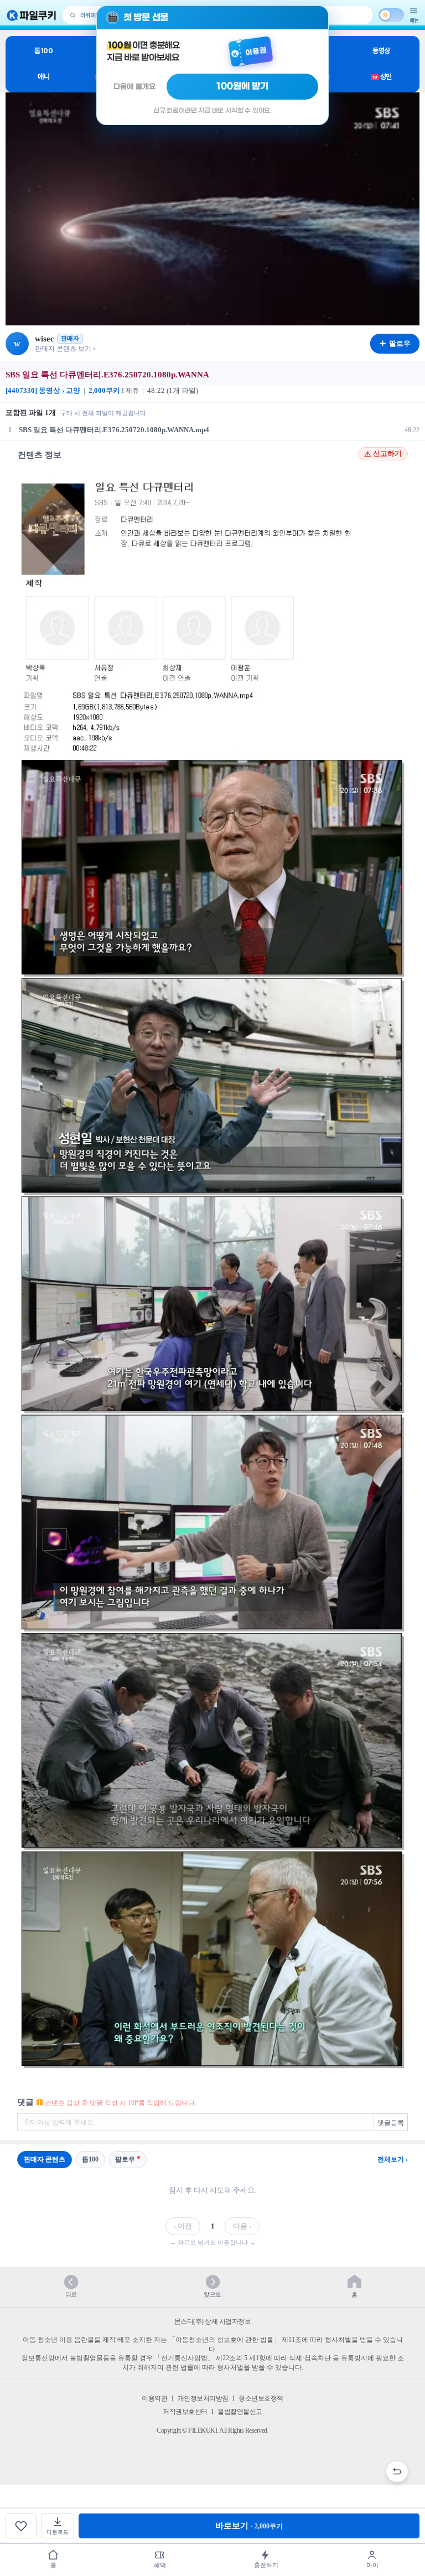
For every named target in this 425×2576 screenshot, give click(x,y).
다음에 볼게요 (134, 87)
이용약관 (154, 2398)
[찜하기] (21, 2526)
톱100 (43, 51)
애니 (43, 77)
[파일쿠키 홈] (32, 15)
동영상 (381, 51)
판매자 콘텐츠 (45, 2159)
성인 (382, 77)
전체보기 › (393, 2159)
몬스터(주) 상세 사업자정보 (213, 2321)
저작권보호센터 (185, 2412)
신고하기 (387, 454)
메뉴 (414, 20)
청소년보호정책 (261, 2398)
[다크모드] (391, 15)
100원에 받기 (242, 86)
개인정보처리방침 (203, 2398)
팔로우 (125, 2159)
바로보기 (249, 2526)
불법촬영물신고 (240, 2412)
